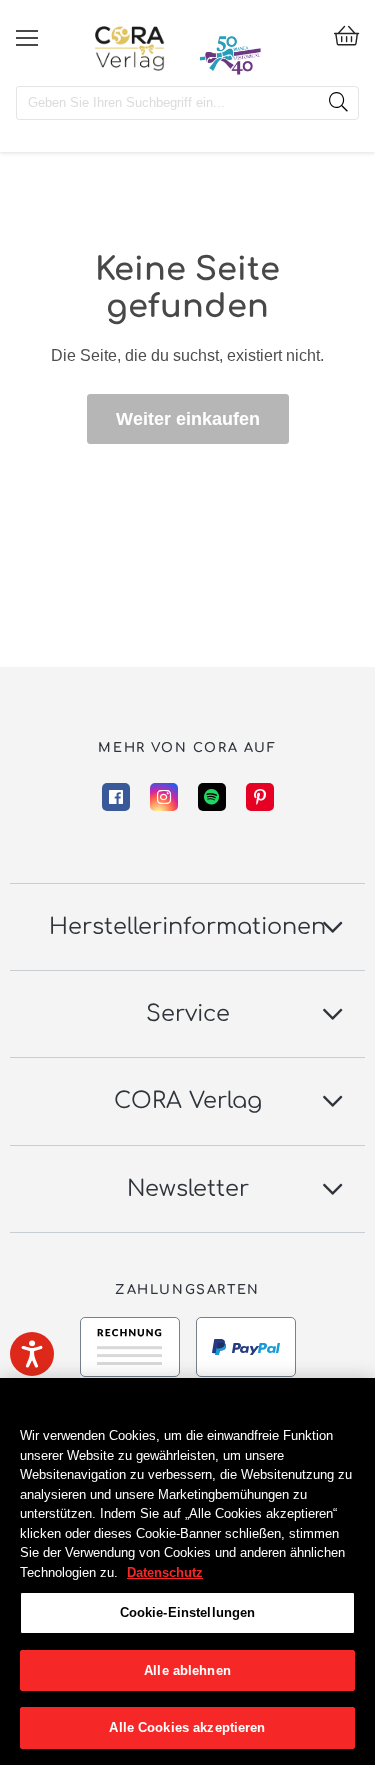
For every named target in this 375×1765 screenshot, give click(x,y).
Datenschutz (165, 1572)
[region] (187, 1571)
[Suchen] (338, 103)
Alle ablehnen (187, 1670)
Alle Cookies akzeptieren (187, 1727)
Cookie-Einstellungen (188, 1612)
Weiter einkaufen (188, 419)
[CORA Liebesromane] (129, 48)
